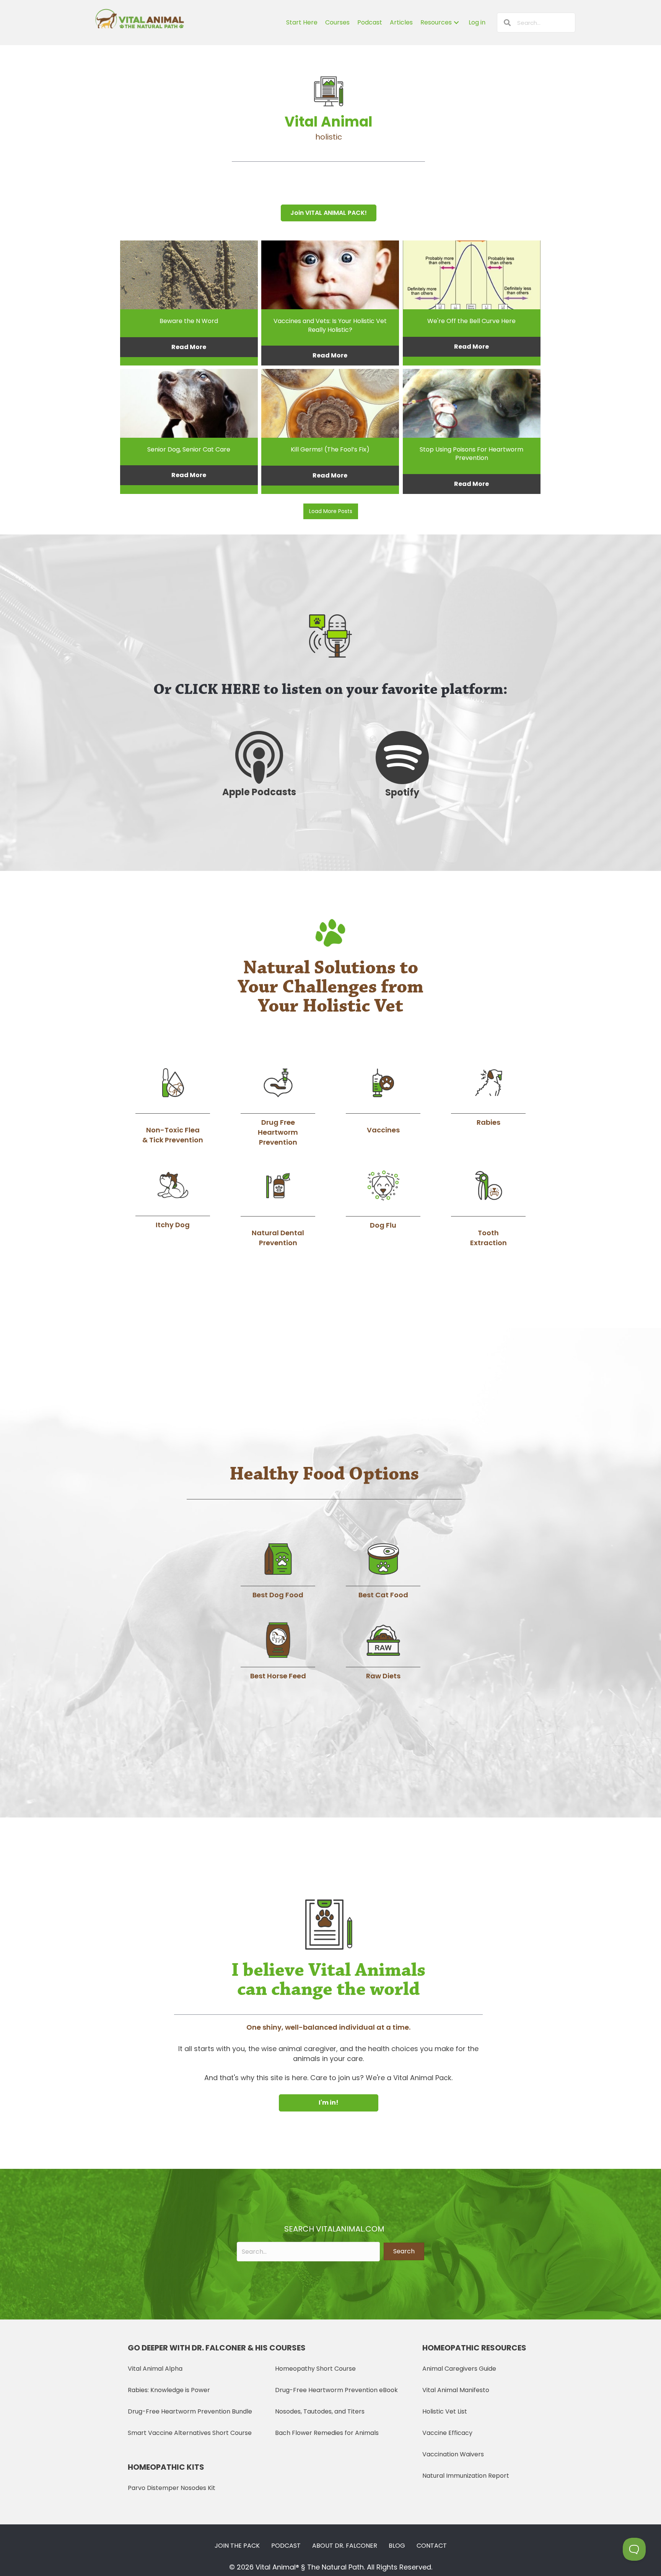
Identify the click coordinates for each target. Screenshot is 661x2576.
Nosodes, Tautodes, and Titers (320, 2411)
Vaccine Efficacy (447, 2433)
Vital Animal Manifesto (456, 2390)
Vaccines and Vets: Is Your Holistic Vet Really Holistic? (330, 325)
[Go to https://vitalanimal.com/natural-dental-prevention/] (278, 1208)
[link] (302, 23)
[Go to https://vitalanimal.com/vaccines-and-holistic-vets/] (383, 1100)
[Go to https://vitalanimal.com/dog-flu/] (383, 1199)
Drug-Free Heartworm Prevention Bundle (190, 2411)
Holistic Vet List (445, 2411)
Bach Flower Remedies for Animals (327, 2433)
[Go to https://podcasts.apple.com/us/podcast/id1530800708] (259, 765)
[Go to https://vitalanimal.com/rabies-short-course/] (488, 1097)
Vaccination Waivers (453, 2454)
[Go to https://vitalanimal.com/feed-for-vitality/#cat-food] (383, 1571)
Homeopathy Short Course (315, 2369)
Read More (189, 347)
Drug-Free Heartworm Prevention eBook (336, 2390)
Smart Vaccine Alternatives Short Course (190, 2433)
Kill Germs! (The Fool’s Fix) (330, 449)
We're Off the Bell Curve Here (471, 321)
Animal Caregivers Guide (459, 2369)
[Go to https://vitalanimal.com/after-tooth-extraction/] (488, 1208)
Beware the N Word (189, 321)
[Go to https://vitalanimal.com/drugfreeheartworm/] (278, 1107)
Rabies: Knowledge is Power (169, 2390)
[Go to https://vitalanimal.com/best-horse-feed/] (278, 1652)
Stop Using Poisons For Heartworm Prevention (471, 454)
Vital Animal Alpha (155, 2369)
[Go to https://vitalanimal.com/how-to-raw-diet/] (383, 1652)
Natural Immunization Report (466, 2476)
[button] (329, 213)
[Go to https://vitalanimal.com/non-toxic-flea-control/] (173, 1105)
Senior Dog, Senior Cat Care (189, 449)
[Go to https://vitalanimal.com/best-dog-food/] (278, 1571)
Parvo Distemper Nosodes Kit (172, 2488)
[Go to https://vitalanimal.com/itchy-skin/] (173, 1199)
